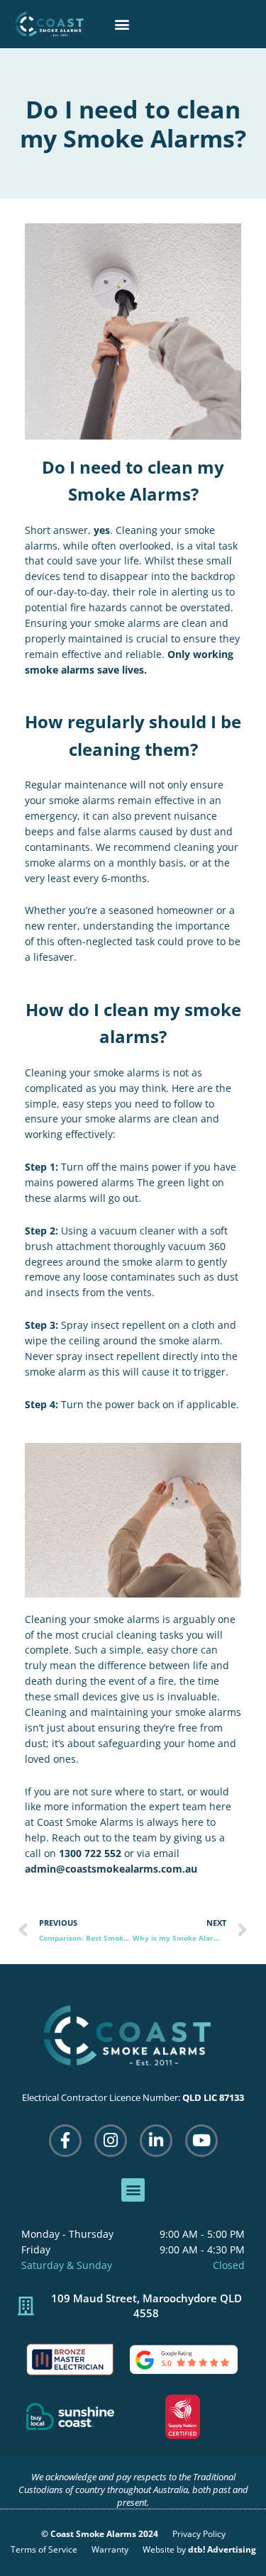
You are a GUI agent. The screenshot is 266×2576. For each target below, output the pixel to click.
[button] (122, 24)
